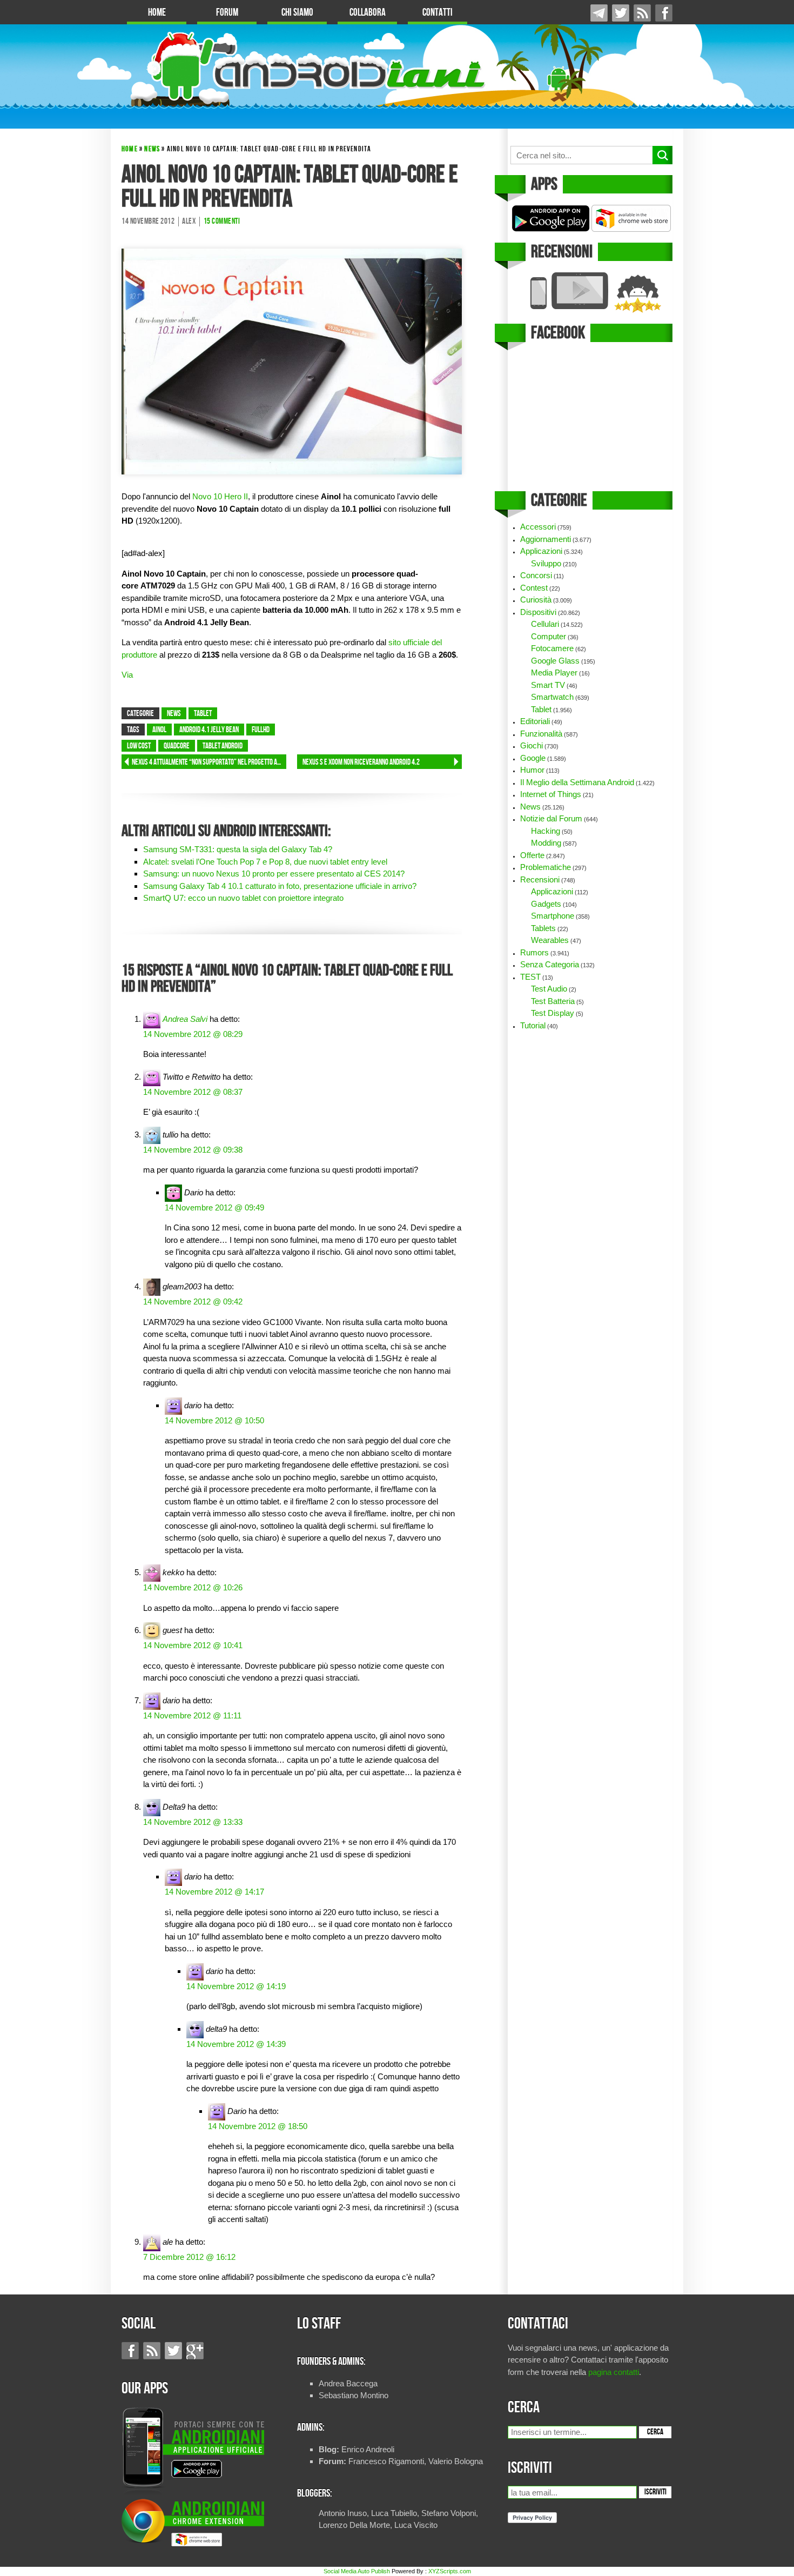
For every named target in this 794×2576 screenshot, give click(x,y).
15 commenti (222, 222)
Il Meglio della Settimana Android (577, 782)
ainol (159, 730)
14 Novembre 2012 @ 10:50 (214, 1420)
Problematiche (546, 867)
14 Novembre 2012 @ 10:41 (193, 1645)
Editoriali (535, 721)
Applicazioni (541, 551)
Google (533, 758)
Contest (534, 588)
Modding (546, 843)
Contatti (438, 13)
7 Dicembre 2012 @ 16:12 (189, 2257)
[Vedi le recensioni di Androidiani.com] (590, 293)
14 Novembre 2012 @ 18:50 (258, 2126)
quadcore (177, 746)
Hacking (546, 831)
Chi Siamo (297, 13)
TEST (530, 977)
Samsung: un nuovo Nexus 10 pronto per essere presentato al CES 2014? (274, 874)
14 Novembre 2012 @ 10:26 (193, 1587)
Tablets (543, 928)
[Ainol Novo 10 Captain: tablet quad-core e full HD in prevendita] (292, 361)
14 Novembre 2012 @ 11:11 (192, 1715)
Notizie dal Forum (551, 818)
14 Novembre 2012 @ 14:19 (236, 1986)
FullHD (261, 730)
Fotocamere (552, 648)
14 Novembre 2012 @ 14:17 (214, 1892)
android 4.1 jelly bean (209, 730)
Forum (227, 13)
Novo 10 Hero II (220, 496)
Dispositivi (538, 612)
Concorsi (536, 575)
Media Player (554, 673)
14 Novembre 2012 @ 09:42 (193, 1302)
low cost (139, 746)
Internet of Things (551, 794)
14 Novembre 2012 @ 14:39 (236, 2044)
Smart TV (548, 685)
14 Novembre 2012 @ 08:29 (193, 1034)
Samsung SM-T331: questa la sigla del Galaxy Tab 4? (238, 849)
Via (127, 675)
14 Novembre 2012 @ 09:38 (193, 1150)
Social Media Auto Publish (357, 2571)
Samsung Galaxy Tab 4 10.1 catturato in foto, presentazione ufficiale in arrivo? (280, 886)
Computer (549, 636)
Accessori (538, 527)
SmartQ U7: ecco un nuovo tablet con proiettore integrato (243, 898)
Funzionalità (541, 734)
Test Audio (549, 989)
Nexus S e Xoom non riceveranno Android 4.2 (361, 762)
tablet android (223, 746)
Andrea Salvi (185, 1019)
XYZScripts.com (450, 2571)
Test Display (553, 1013)
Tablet (203, 714)
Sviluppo (546, 563)
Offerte (532, 855)
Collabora (368, 13)
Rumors (534, 952)
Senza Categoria (550, 964)
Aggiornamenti (546, 539)
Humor (532, 770)
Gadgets (546, 904)
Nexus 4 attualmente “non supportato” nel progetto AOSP (209, 762)
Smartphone (553, 916)
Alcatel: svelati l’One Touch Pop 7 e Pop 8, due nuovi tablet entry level (265, 862)
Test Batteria (553, 1001)
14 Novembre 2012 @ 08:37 (193, 1092)
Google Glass (555, 661)
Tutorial (533, 1025)
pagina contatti (614, 2372)
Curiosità (536, 600)
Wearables (550, 940)
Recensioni (540, 879)
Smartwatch (552, 697)
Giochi (531, 745)
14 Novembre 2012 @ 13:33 (193, 1822)
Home (157, 13)
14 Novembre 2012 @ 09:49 (214, 1207)
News (152, 149)
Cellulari (545, 624)
